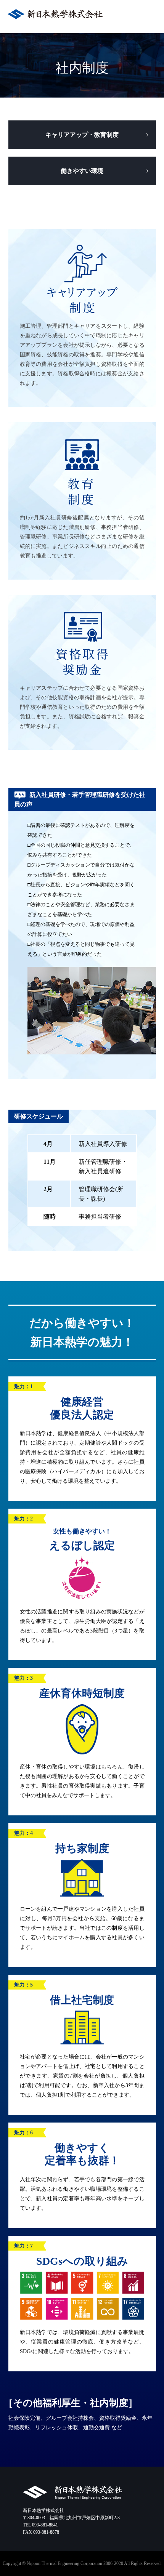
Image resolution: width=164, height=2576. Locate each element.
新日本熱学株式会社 (55, 16)
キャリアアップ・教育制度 (82, 135)
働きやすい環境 (82, 171)
